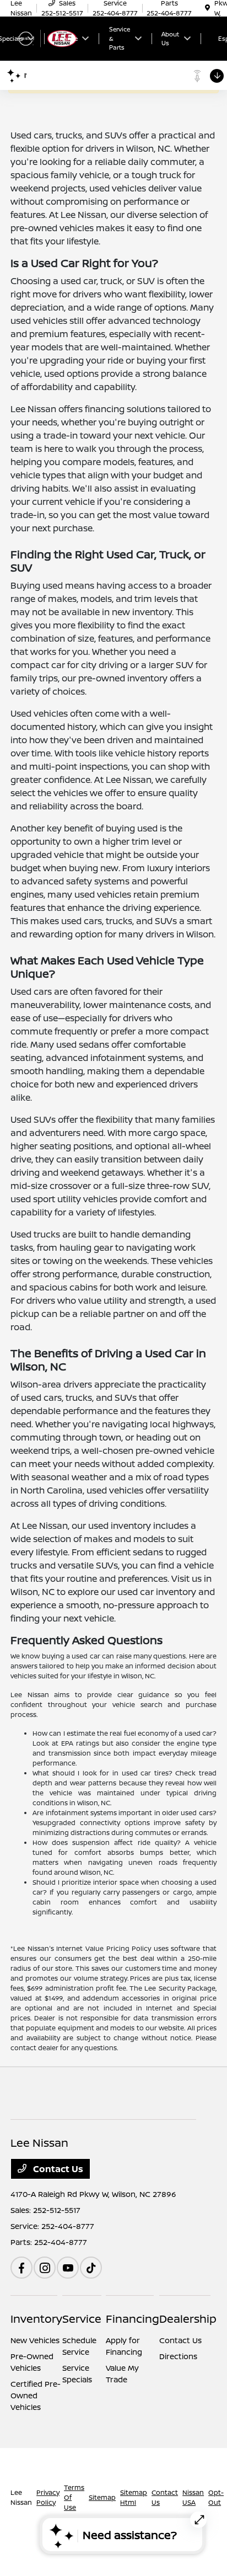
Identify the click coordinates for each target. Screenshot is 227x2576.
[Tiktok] (91, 2268)
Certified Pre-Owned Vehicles (36, 2395)
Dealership (188, 2319)
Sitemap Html (134, 2497)
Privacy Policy (48, 2497)
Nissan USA (193, 2497)
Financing (133, 2319)
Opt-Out (216, 2497)
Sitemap (102, 2497)
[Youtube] (68, 2268)
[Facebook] (21, 2268)
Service (82, 2319)
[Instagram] (45, 2268)
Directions (178, 2356)
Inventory (36, 2319)
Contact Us (57, 2169)
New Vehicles (35, 2340)
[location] (207, 8)
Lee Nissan (21, 2497)
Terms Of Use (74, 2497)
